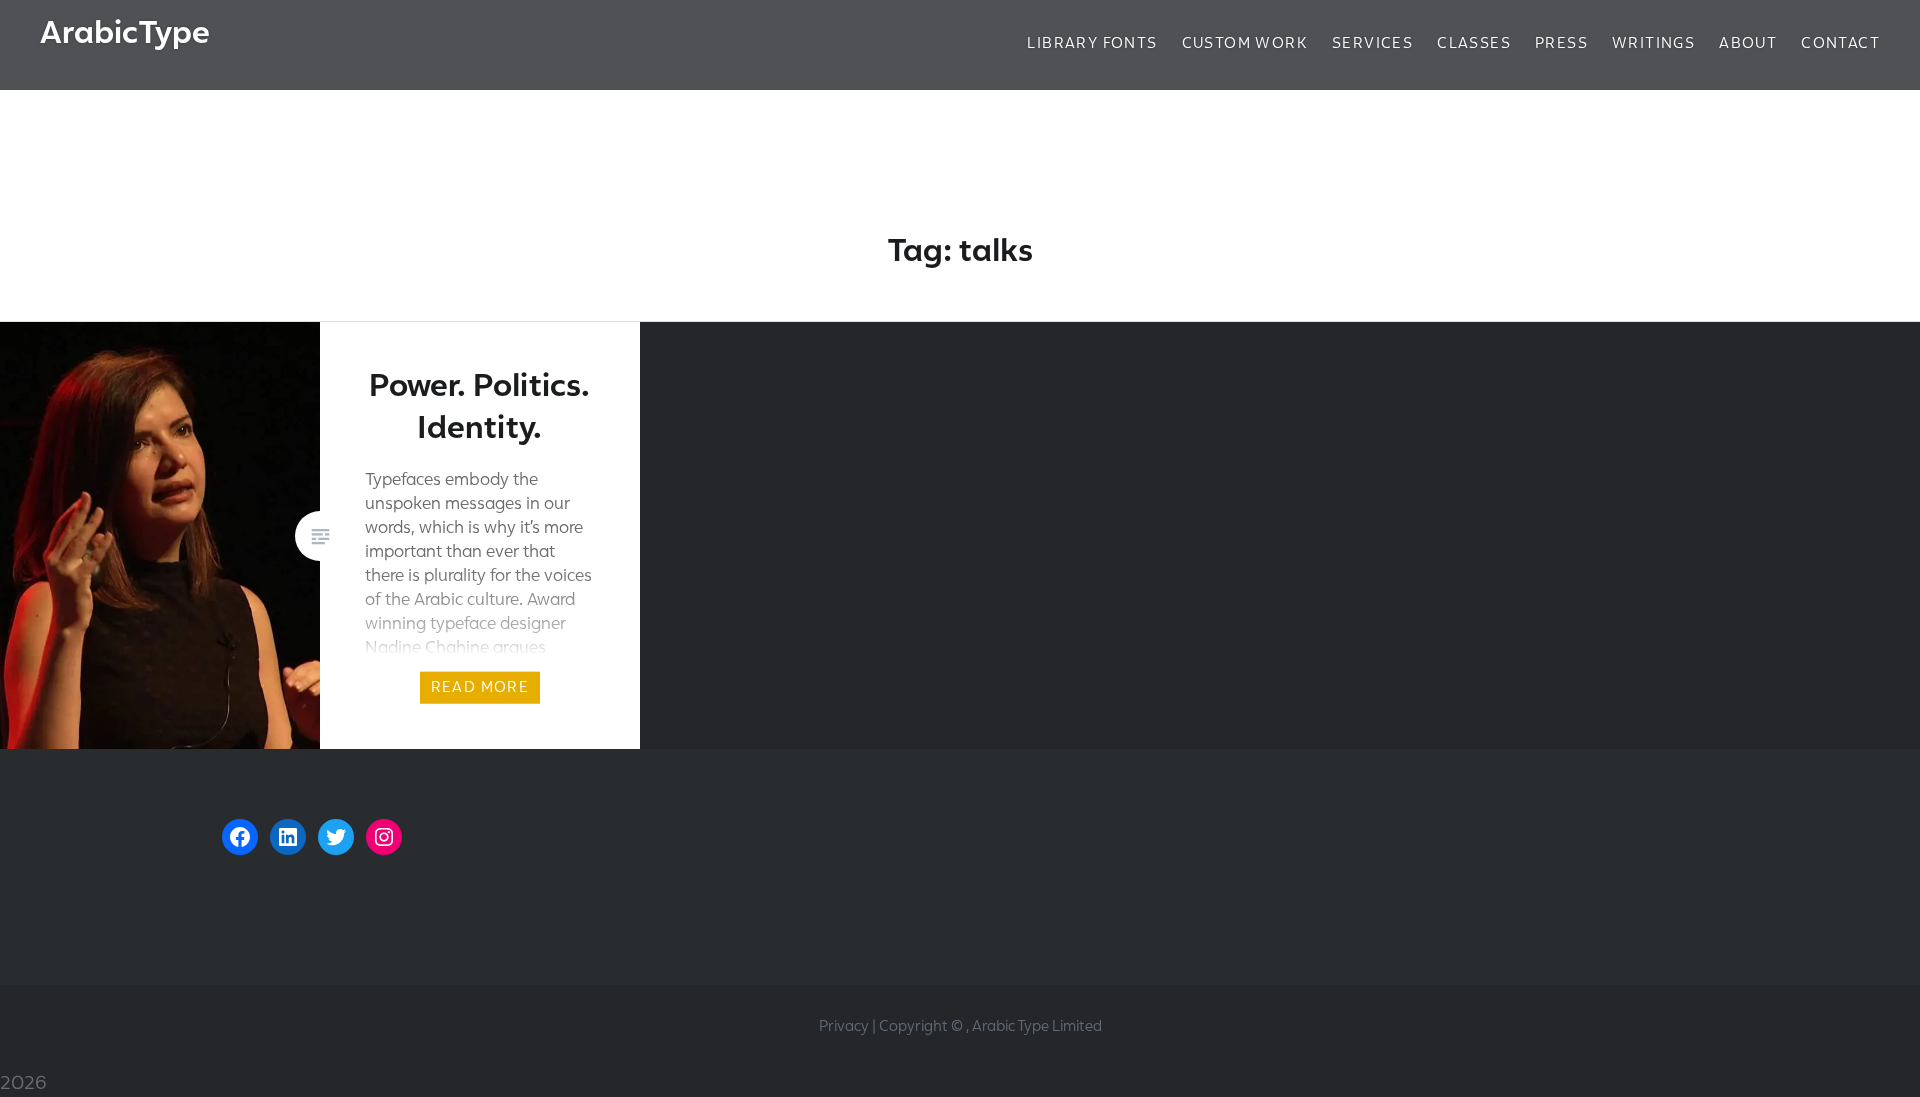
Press (1561, 43)
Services (1372, 43)
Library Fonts (1092, 43)
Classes (1474, 43)
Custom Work (1245, 43)
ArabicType (125, 32)
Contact (1840, 43)
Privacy (844, 1026)
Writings (1653, 43)
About (1748, 43)
